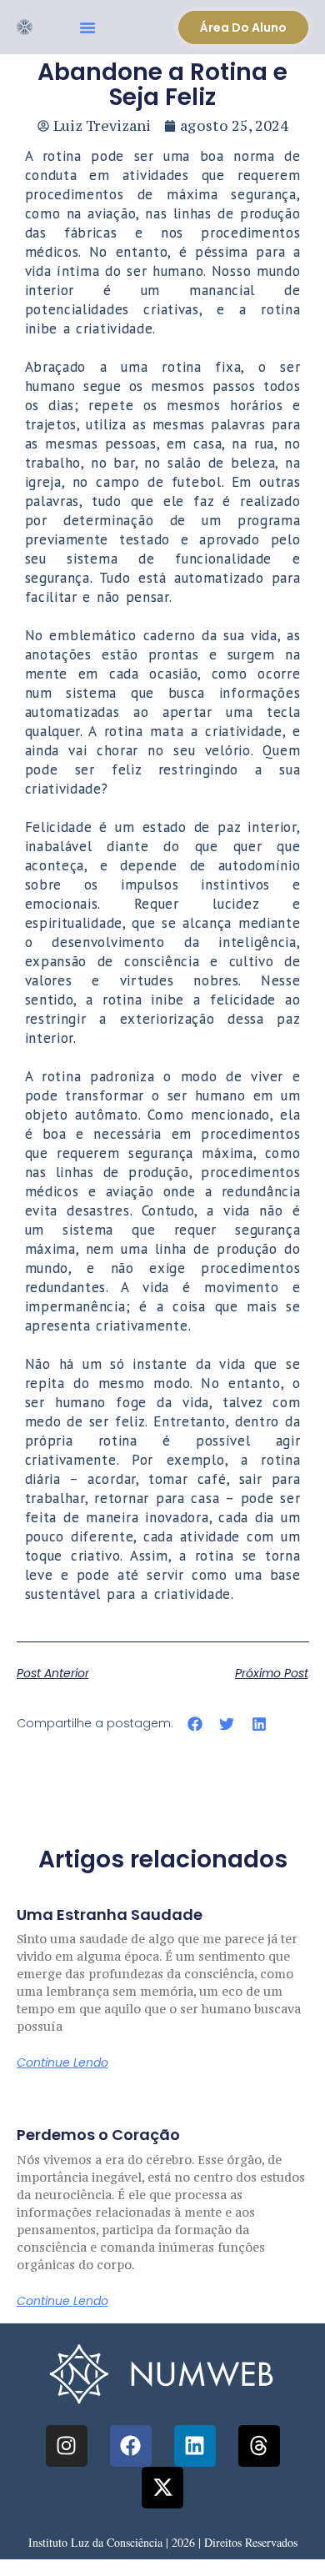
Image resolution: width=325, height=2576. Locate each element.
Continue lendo (62, 2062)
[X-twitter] (162, 2488)
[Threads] (259, 2446)
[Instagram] (67, 2446)
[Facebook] (131, 2446)
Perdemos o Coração (98, 2135)
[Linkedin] (195, 2446)
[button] (87, 28)
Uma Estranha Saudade (110, 1914)
